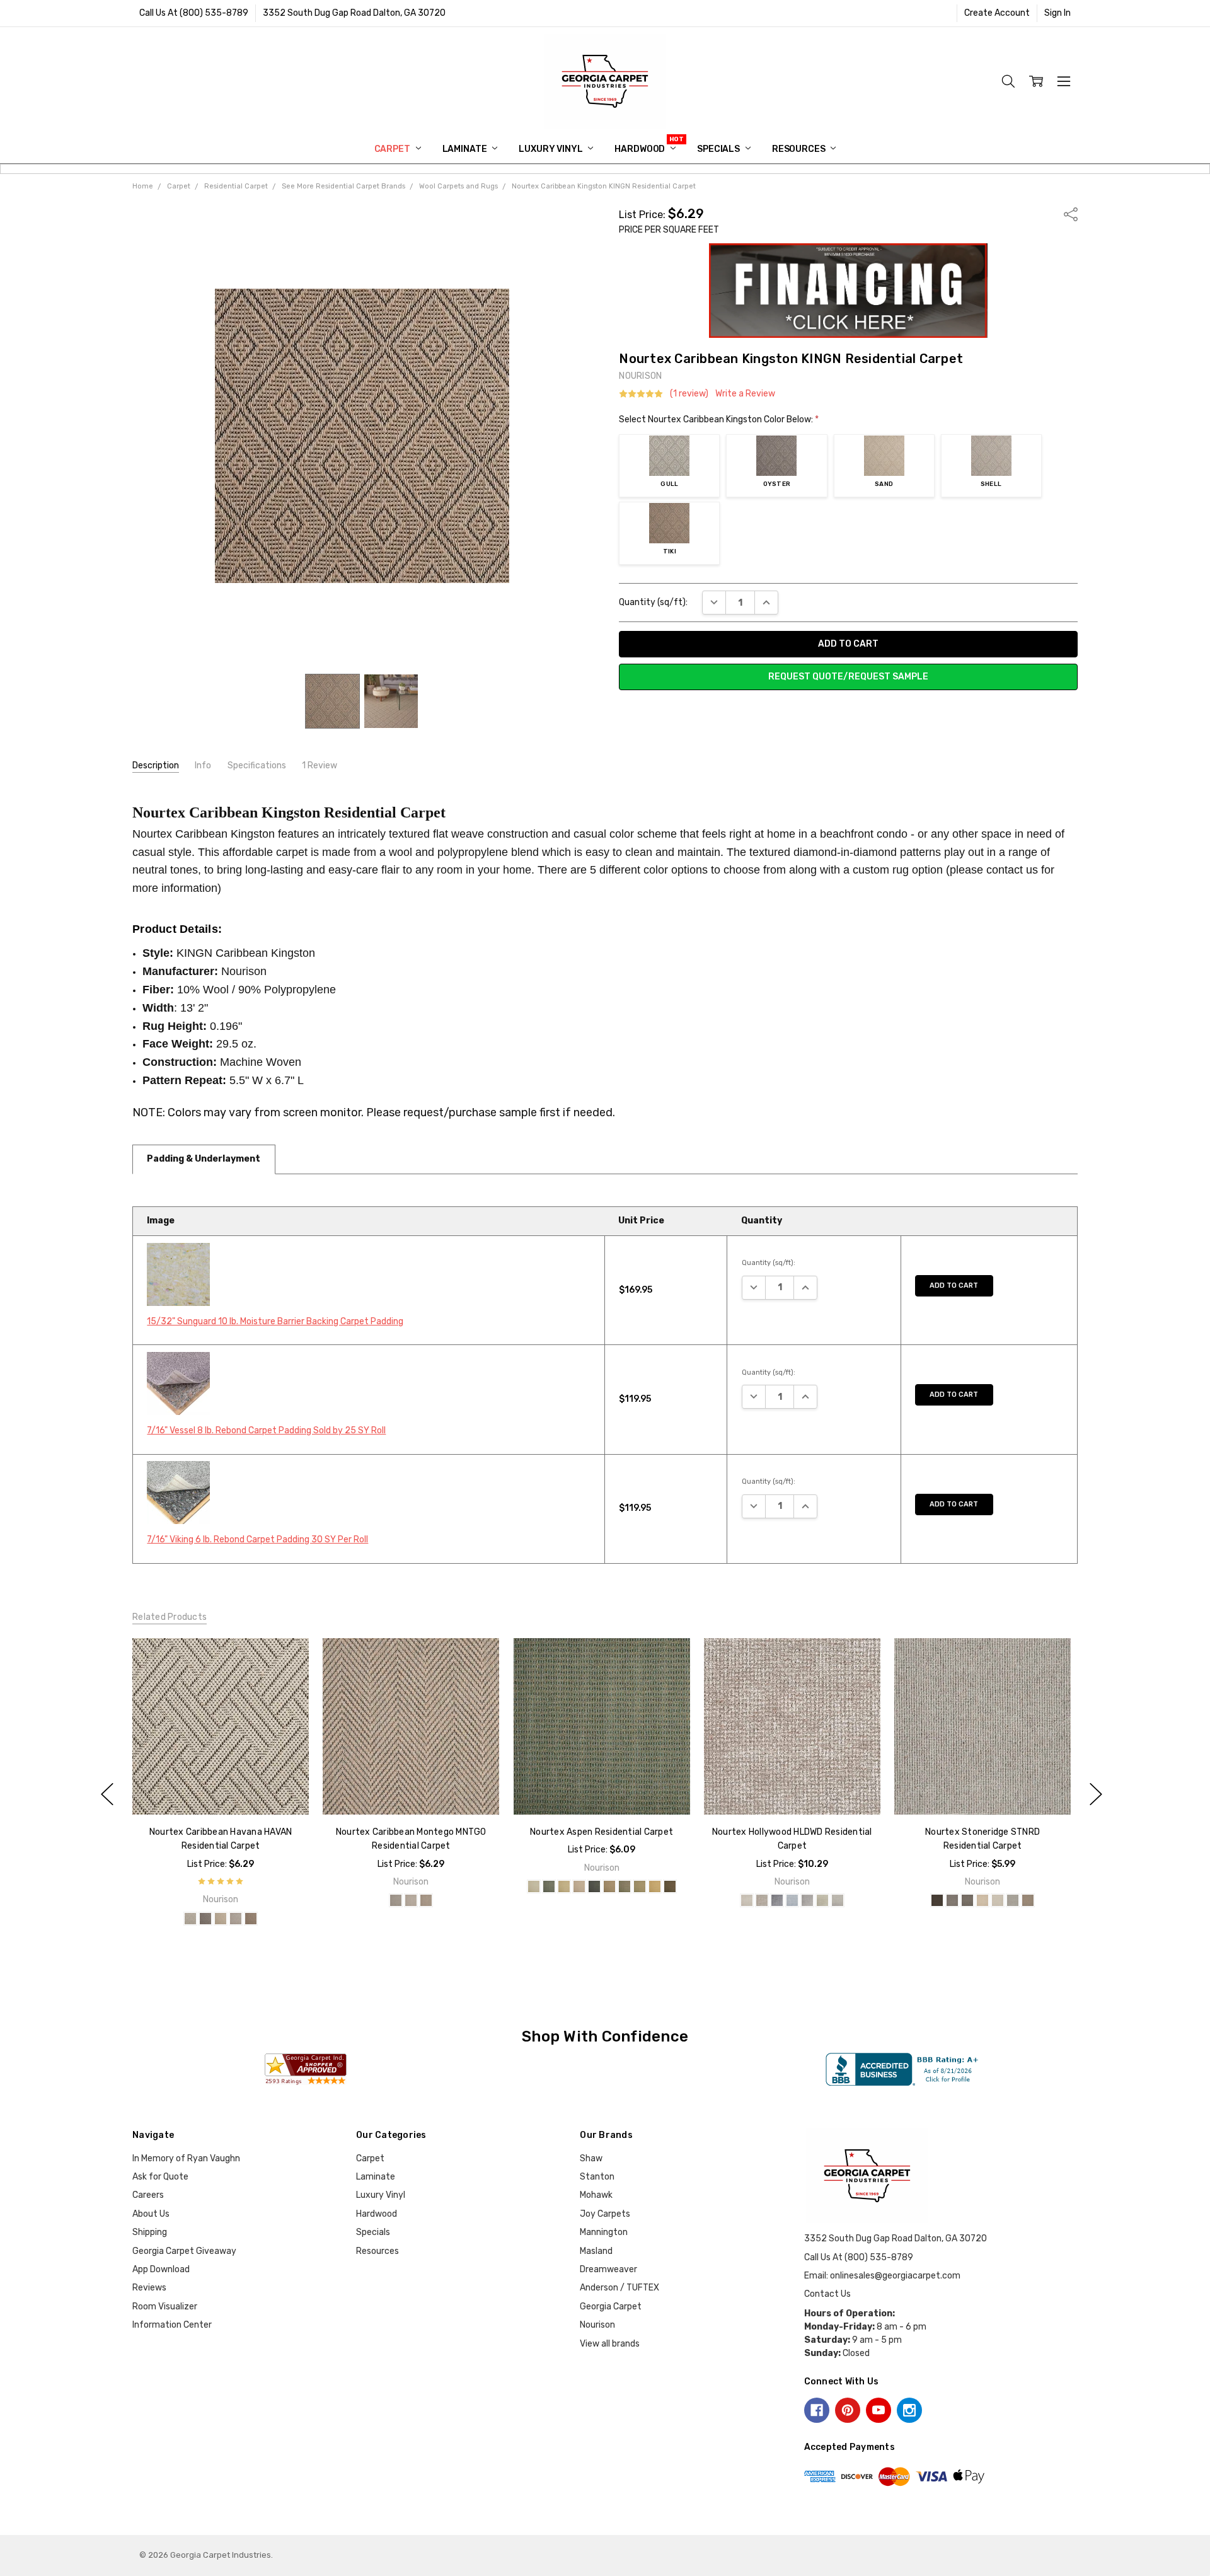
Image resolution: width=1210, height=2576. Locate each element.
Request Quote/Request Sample (848, 677)
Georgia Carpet (611, 2307)
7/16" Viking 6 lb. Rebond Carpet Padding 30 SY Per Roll (257, 1539)
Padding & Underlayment (204, 1159)
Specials (719, 149)
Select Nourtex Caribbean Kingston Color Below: (719, 419)
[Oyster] (205, 1919)
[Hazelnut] (609, 1886)
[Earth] (952, 1901)
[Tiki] (251, 1919)
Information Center (172, 2325)
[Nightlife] (777, 1901)
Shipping (150, 2232)
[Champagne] (747, 1901)
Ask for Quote (160, 2177)
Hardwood (641, 149)
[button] (849, 291)
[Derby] (762, 1901)
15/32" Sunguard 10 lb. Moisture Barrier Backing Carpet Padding (275, 1321)
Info (203, 765)
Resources (800, 149)
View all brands (610, 2344)
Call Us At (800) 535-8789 (194, 13)
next (1096, 1794)
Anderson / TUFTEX (619, 2288)
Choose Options (220, 1788)
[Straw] (654, 1886)
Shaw (591, 2158)
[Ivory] (982, 1901)
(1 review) (689, 394)
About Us (151, 2214)
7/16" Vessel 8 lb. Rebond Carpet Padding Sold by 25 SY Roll (266, 1430)
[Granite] (967, 1901)
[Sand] (221, 1919)
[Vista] (838, 1901)
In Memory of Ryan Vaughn (186, 2158)
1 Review (320, 765)
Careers (148, 2195)
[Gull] (190, 1919)
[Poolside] (792, 1901)
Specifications (257, 765)
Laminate (466, 149)
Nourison (597, 2325)
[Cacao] (937, 1901)
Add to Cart (954, 1285)
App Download (161, 2269)
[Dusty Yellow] (563, 1886)
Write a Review (745, 394)
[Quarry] (1013, 1901)
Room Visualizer (165, 2307)
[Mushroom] (624, 1886)
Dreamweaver (608, 2269)
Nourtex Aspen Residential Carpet (602, 1832)
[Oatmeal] (998, 1901)
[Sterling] (807, 1901)
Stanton (597, 2177)
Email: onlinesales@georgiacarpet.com (882, 2276)
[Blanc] (533, 1886)
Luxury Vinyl (551, 149)
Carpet (393, 149)
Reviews (149, 2288)
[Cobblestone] (548, 1886)
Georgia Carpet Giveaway (184, 2251)
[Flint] (594, 1886)
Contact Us (827, 2294)
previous (107, 1794)
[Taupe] (669, 1886)
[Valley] (822, 1901)
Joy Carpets (605, 2214)
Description (156, 765)
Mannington (604, 2232)
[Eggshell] (579, 1886)
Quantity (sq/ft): (653, 602)
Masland (596, 2251)
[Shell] (236, 1919)
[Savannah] (1028, 1901)
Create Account (997, 13)
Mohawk (596, 2195)
